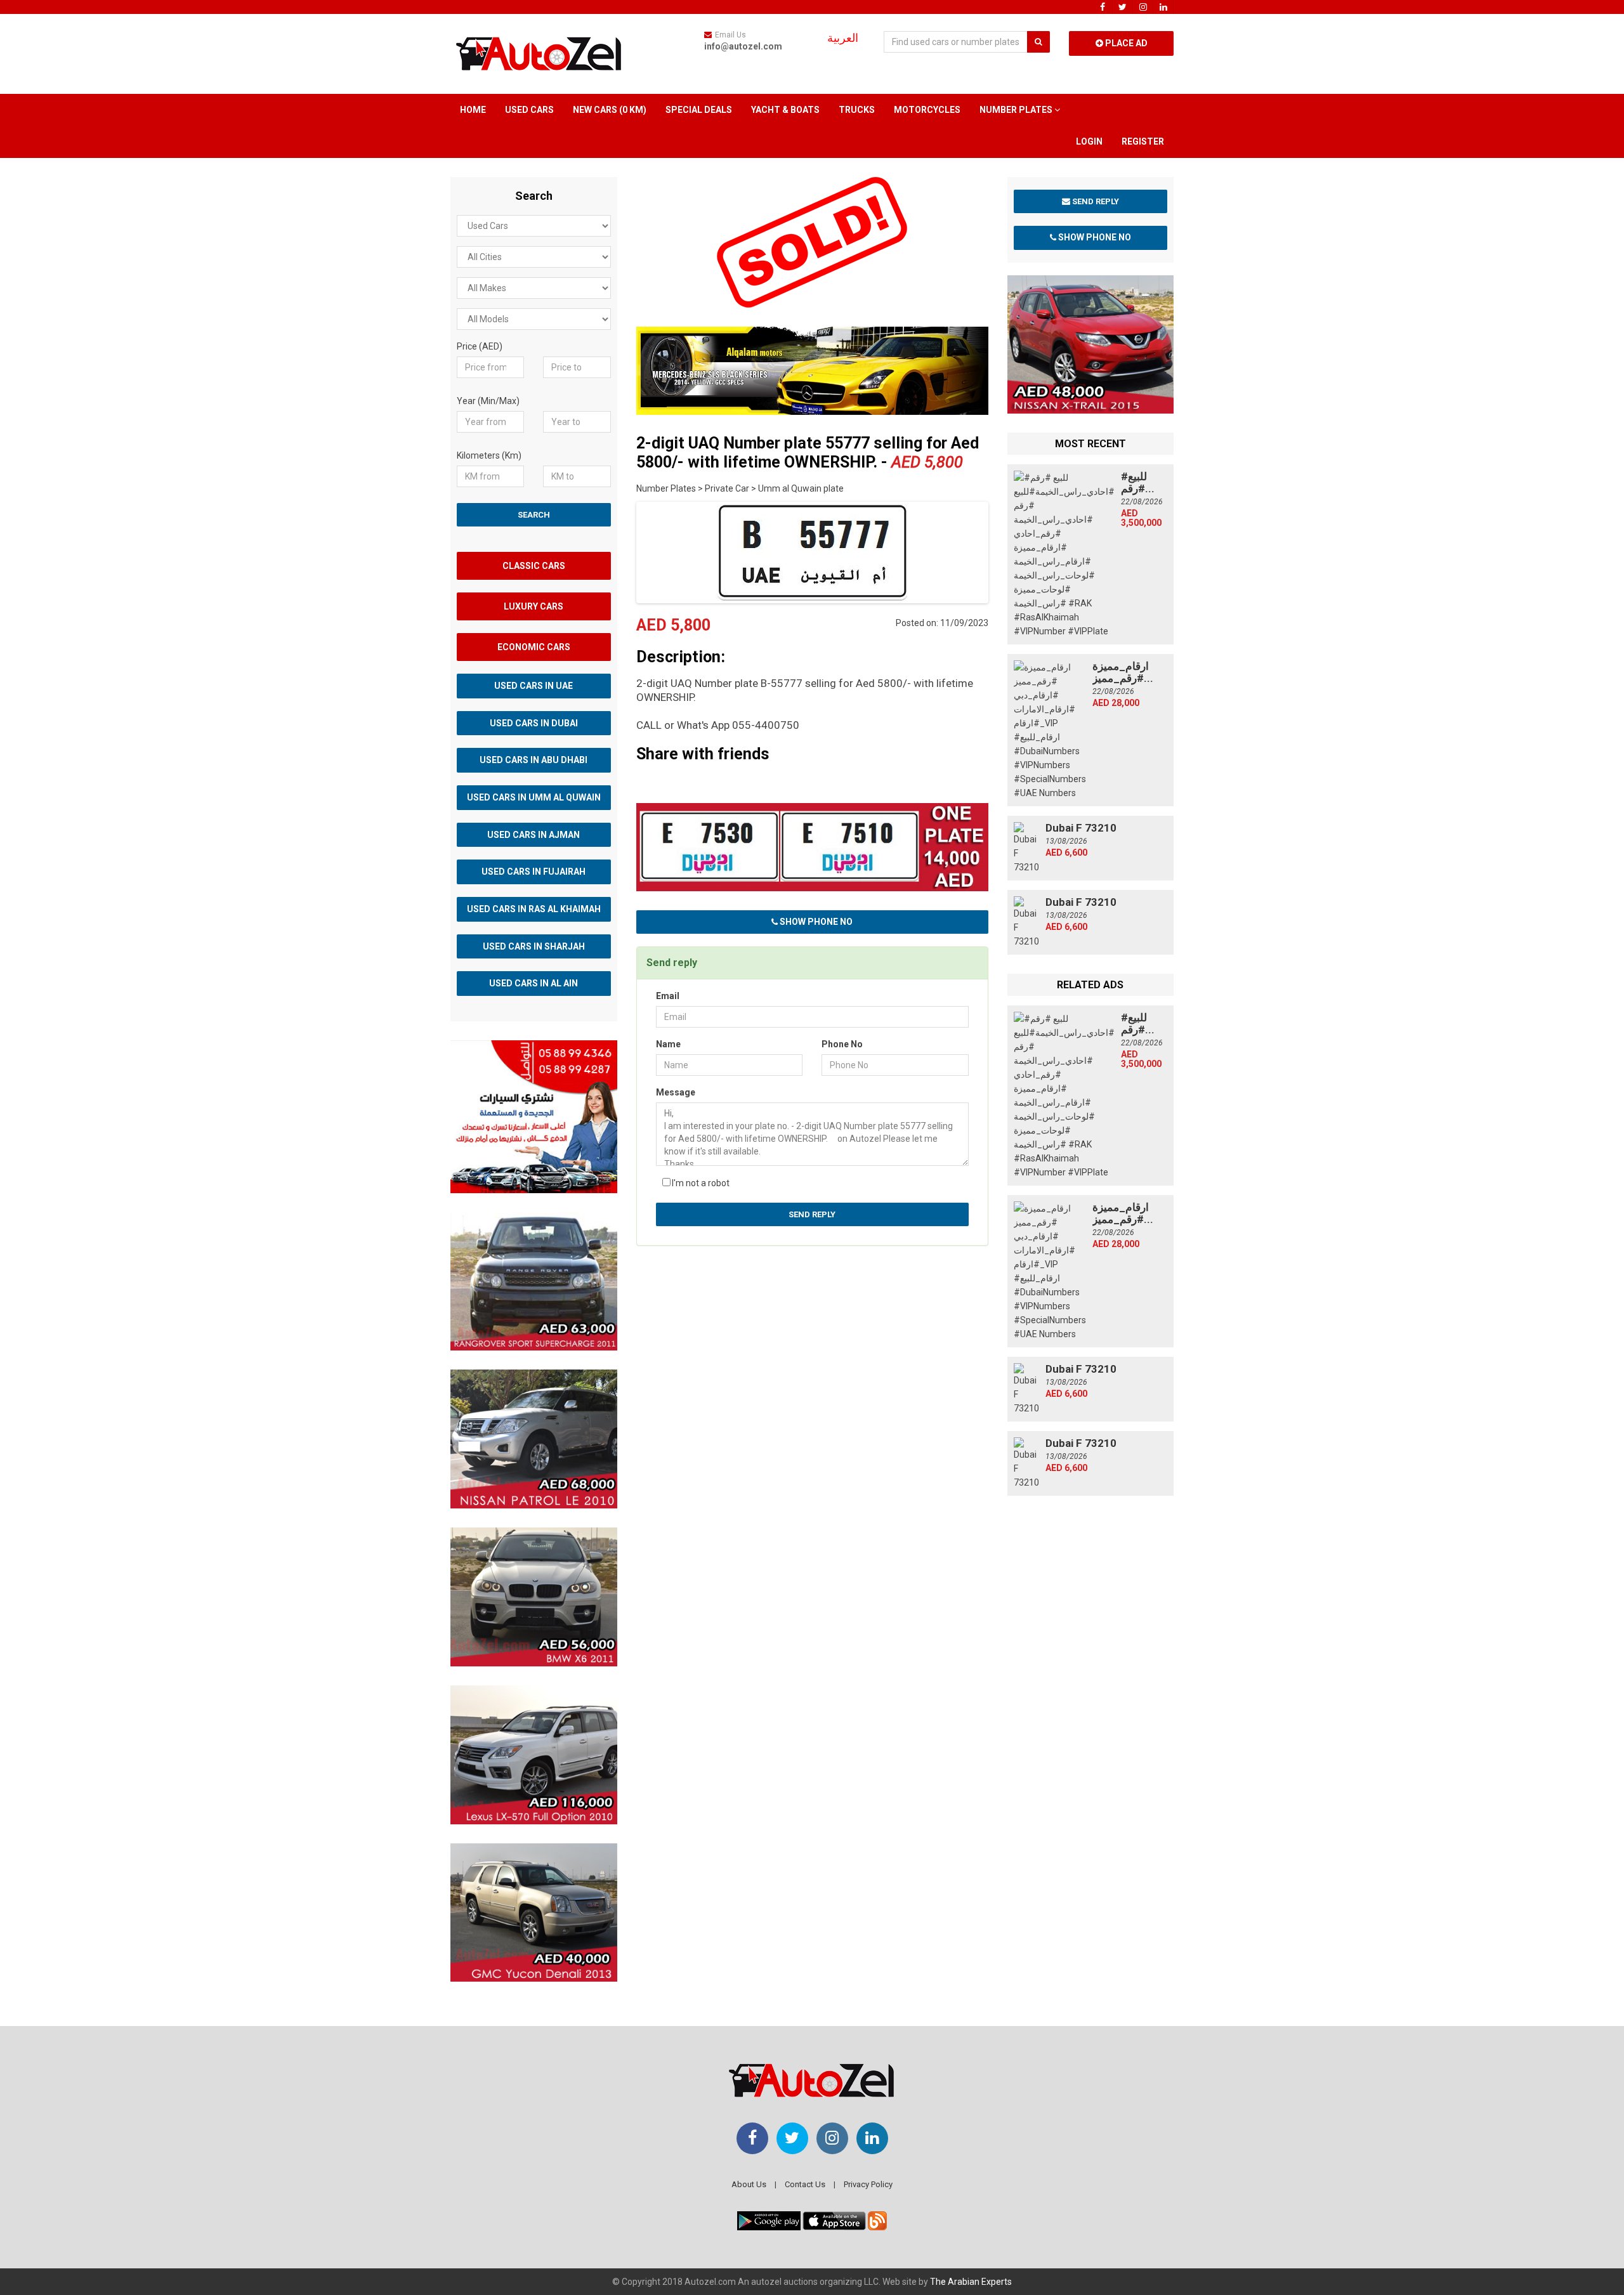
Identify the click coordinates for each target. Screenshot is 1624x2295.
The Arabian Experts (971, 2282)
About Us (749, 2184)
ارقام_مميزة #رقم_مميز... (1123, 672)
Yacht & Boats (785, 110)
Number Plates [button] (1017, 110)
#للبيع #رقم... (1138, 482)
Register (1143, 141)
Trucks (857, 110)
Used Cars (529, 110)
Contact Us (805, 2184)
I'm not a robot (701, 1183)
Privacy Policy (868, 2184)
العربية (843, 38)
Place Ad (1125, 43)
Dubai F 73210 (1081, 828)
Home (473, 110)
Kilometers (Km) (489, 455)
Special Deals (699, 110)
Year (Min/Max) (488, 401)
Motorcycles (927, 110)
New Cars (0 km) (610, 110)
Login (1089, 141)
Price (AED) (480, 346)
